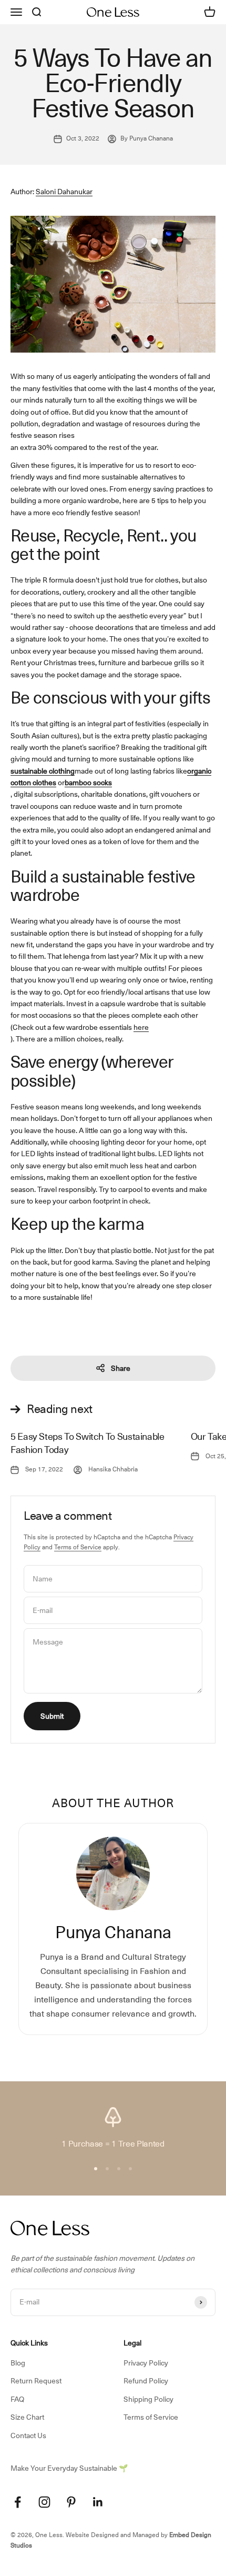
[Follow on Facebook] (18, 2502)
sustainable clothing (43, 771)
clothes (44, 783)
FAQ (17, 2399)
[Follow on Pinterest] (71, 2502)
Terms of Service (78, 1547)
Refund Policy (146, 2381)
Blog (18, 2363)
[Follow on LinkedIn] (98, 2502)
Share (121, 1368)
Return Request (36, 2381)
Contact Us (28, 2435)
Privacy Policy (146, 2363)
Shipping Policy (148, 2399)
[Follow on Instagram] (44, 2502)
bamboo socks (88, 783)
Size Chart (27, 2417)
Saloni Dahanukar (64, 192)
